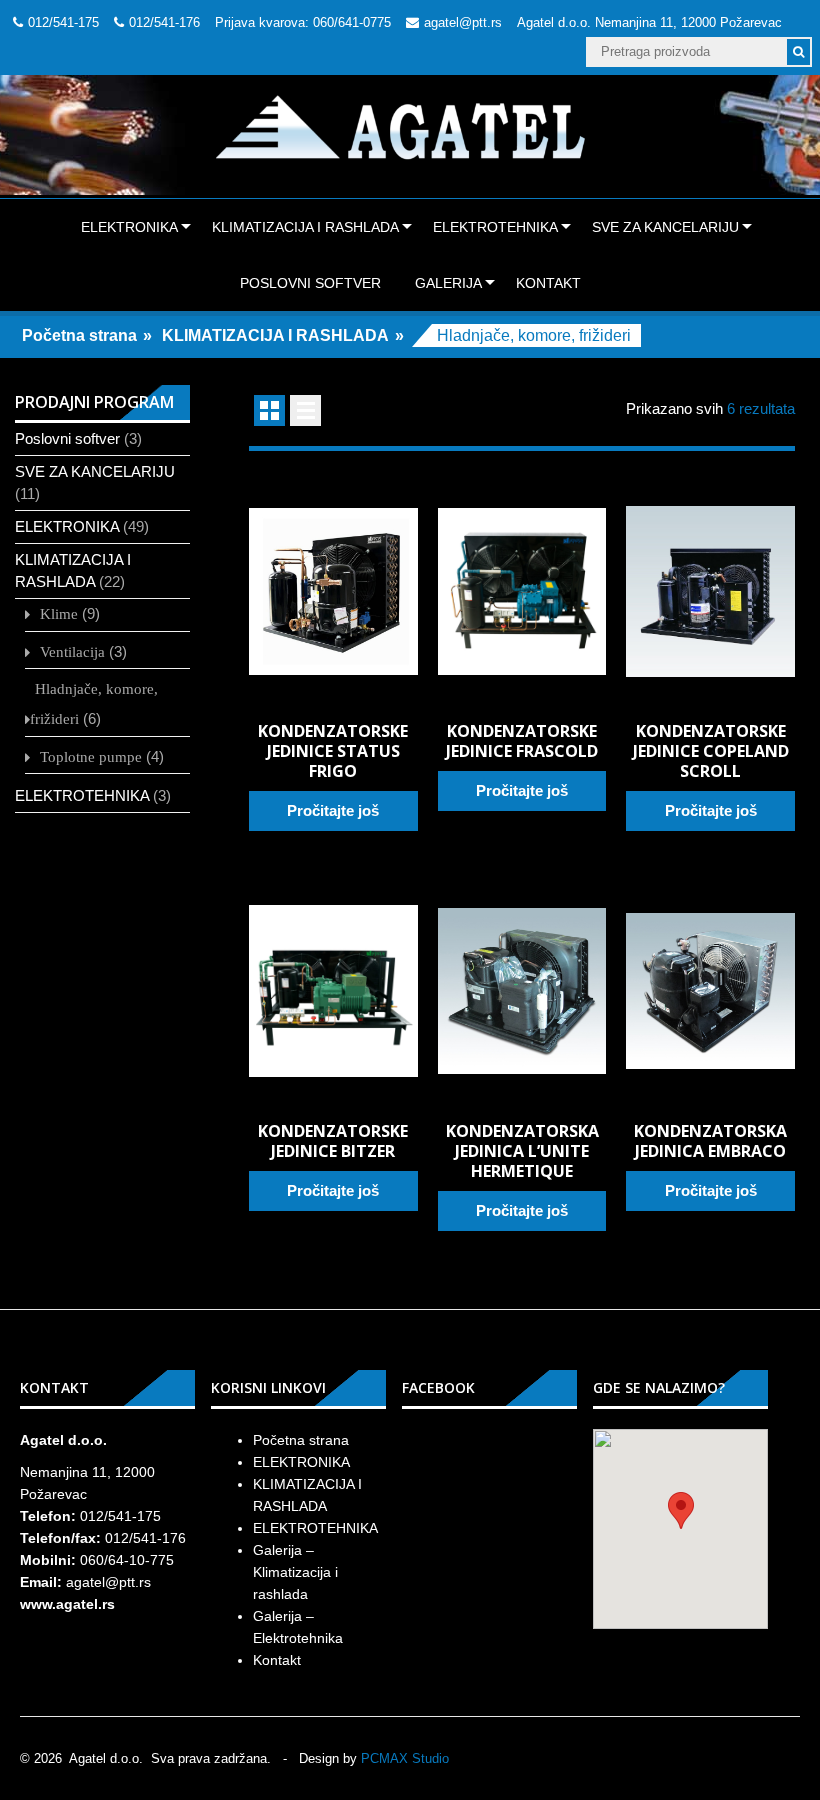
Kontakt (548, 283)
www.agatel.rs (67, 1604)
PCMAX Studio (405, 1758)
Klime (59, 613)
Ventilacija (72, 651)
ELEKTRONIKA (129, 227)
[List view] (305, 410)
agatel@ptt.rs (463, 22)
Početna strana (79, 335)
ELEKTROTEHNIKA (495, 227)
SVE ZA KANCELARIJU (665, 227)
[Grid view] (269, 410)
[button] (681, 1510)
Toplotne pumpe (91, 756)
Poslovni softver (310, 283)
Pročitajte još (333, 810)
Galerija (448, 283)
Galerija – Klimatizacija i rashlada (295, 1572)
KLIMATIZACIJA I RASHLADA (305, 227)
